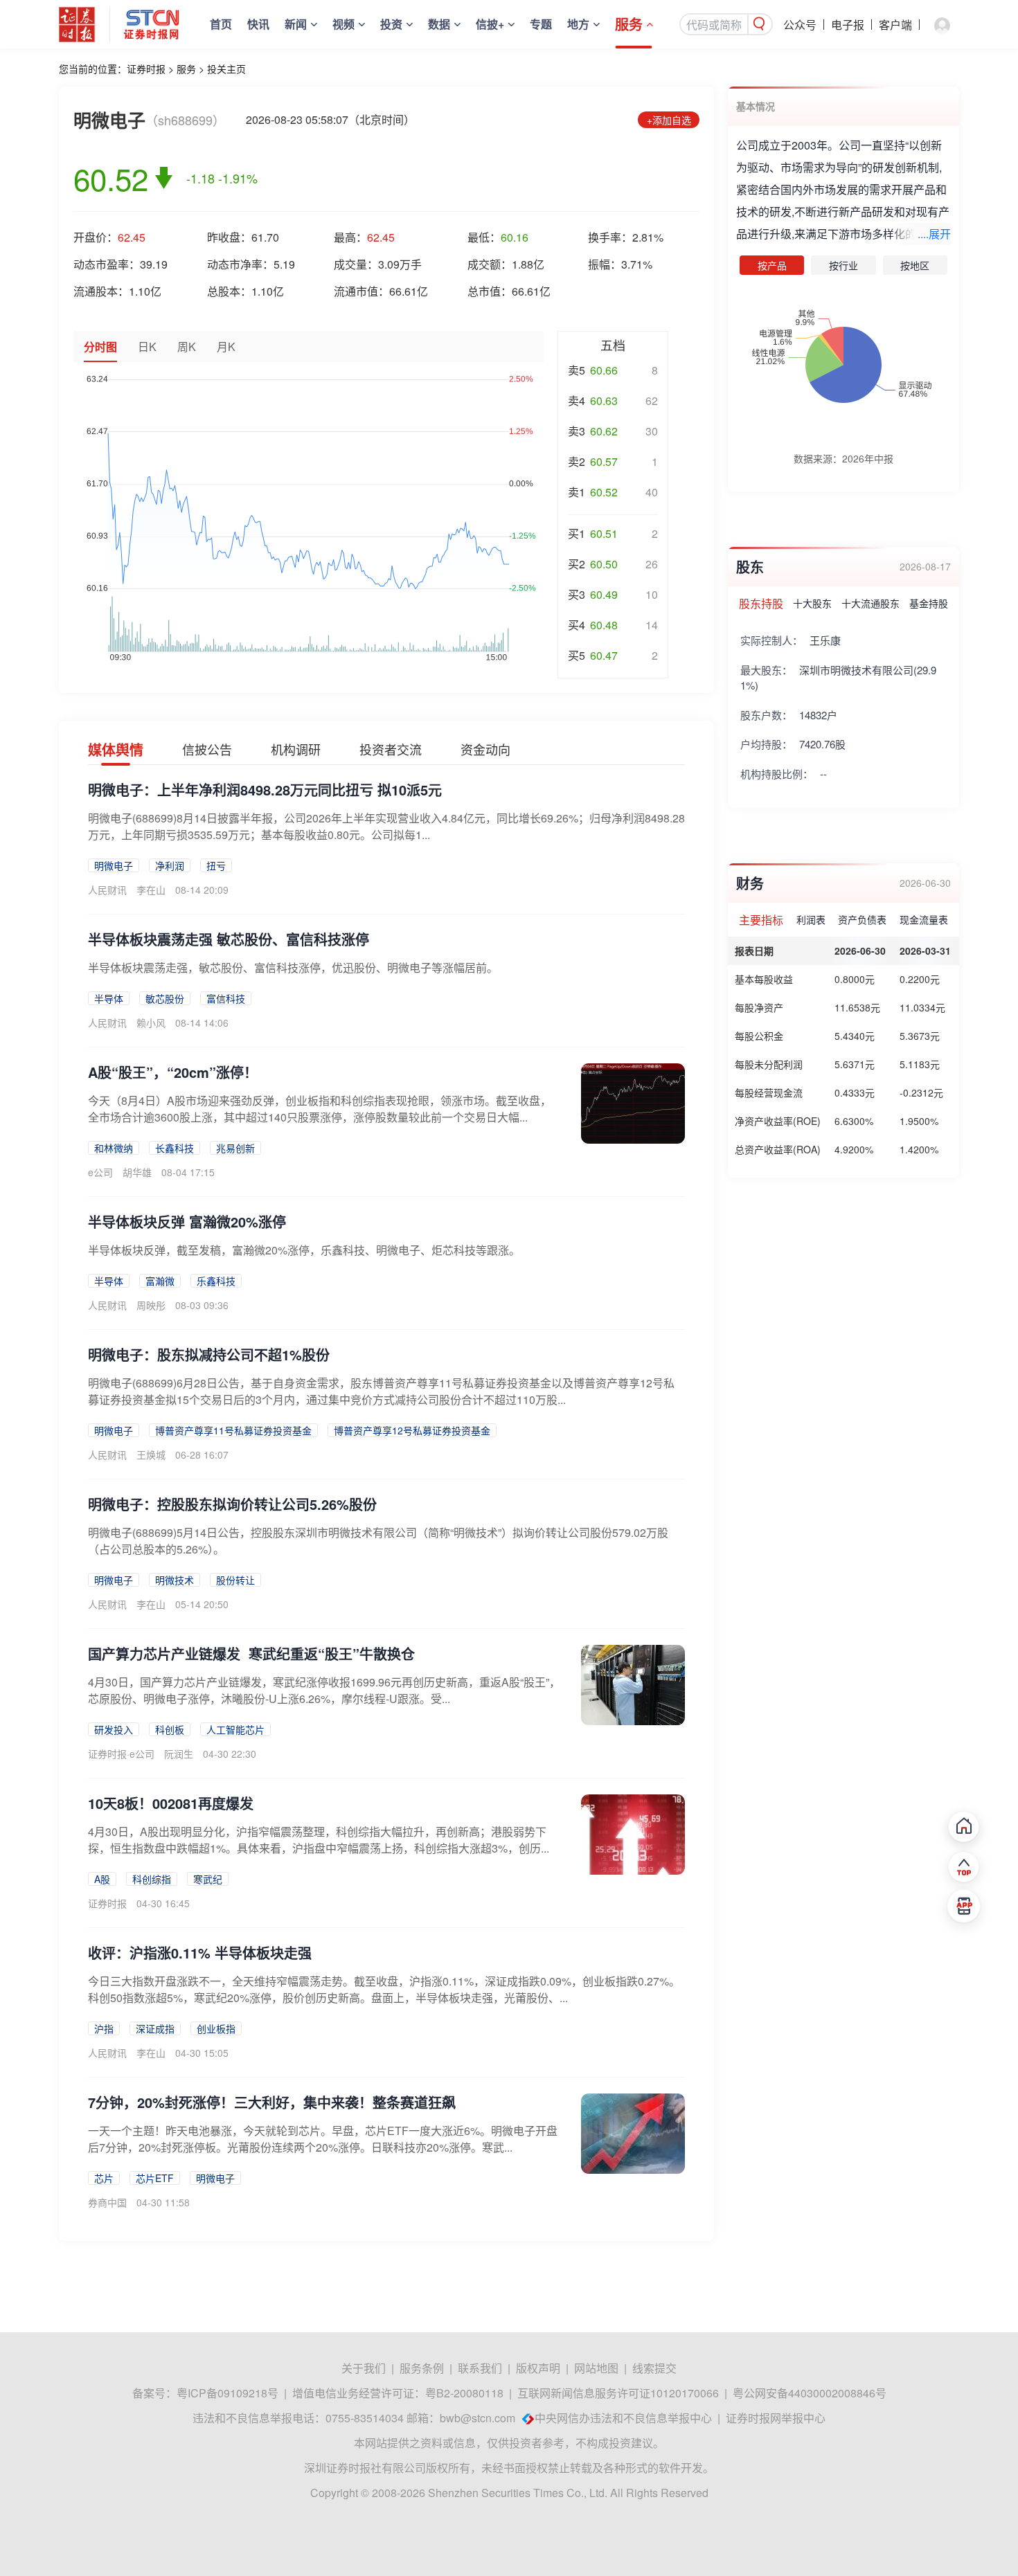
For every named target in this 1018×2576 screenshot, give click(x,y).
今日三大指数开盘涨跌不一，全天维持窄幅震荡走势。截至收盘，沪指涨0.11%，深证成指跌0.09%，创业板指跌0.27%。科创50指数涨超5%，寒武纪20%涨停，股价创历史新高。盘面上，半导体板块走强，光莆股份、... (384, 1989)
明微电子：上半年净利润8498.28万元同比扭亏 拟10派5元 (265, 790)
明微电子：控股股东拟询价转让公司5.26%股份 (232, 1504)
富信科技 (226, 998)
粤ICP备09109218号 (227, 2393)
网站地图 (596, 2368)
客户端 (895, 25)
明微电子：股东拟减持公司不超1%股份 (209, 1354)
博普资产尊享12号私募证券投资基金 (412, 1430)
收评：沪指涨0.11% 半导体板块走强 (200, 1953)
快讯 (258, 24)
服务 (629, 24)
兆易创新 (235, 1148)
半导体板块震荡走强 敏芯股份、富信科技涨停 (229, 939)
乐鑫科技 (216, 1281)
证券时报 (146, 69)
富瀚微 (160, 1281)
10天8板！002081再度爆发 (171, 1803)
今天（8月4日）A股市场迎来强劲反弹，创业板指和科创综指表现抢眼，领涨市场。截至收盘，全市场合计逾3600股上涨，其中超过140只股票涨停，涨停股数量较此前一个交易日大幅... (320, 1109)
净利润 (170, 865)
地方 (578, 24)
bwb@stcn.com (477, 2418)
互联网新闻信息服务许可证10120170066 (618, 2393)
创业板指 (216, 2028)
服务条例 (422, 2368)
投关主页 (226, 69)
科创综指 (152, 1879)
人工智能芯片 (235, 1729)
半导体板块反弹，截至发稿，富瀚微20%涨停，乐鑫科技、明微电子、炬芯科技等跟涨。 (304, 1250)
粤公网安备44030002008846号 (810, 2393)
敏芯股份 (165, 998)
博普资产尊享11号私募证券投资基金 (233, 1430)
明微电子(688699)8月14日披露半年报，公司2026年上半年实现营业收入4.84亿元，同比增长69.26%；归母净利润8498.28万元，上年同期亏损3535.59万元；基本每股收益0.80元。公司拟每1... (386, 826)
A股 (102, 1879)
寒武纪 (208, 1879)
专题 (541, 24)
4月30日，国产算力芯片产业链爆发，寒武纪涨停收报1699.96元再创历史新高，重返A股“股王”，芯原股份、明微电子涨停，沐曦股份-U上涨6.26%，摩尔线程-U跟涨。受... (324, 1690)
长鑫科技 (175, 1148)
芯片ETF (155, 2178)
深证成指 (155, 2028)
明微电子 (114, 865)
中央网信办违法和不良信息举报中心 (623, 2418)
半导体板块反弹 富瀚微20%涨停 (187, 1222)
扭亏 (216, 865)
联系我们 (480, 2368)
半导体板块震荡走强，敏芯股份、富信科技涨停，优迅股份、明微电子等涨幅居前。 (293, 967)
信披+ (490, 24)
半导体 (109, 998)
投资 (391, 24)
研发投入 (114, 1729)
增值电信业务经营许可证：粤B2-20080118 (398, 2393)
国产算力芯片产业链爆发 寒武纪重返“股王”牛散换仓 (251, 1654)
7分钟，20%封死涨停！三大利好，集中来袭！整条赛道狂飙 (272, 2102)
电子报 (848, 25)
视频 (343, 24)
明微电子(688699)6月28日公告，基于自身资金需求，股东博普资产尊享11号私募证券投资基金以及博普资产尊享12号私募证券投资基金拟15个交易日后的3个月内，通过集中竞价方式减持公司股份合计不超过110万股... (381, 1391)
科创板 (170, 1729)
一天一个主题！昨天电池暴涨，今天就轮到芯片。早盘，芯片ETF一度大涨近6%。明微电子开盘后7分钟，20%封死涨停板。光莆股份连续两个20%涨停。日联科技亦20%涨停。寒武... (323, 2139)
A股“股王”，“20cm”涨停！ (173, 1072)
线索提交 (654, 2368)
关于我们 (364, 2368)
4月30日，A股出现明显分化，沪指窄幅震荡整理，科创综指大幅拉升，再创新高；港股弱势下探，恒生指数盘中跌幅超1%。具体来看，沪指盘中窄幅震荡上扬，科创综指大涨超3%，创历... (319, 1840)
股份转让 (235, 1580)
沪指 (104, 2028)
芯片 (104, 2178)
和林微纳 (114, 1148)
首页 (221, 24)
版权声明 (538, 2368)
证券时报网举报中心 (776, 2418)
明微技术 (175, 1580)
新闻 (296, 24)
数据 (439, 24)
